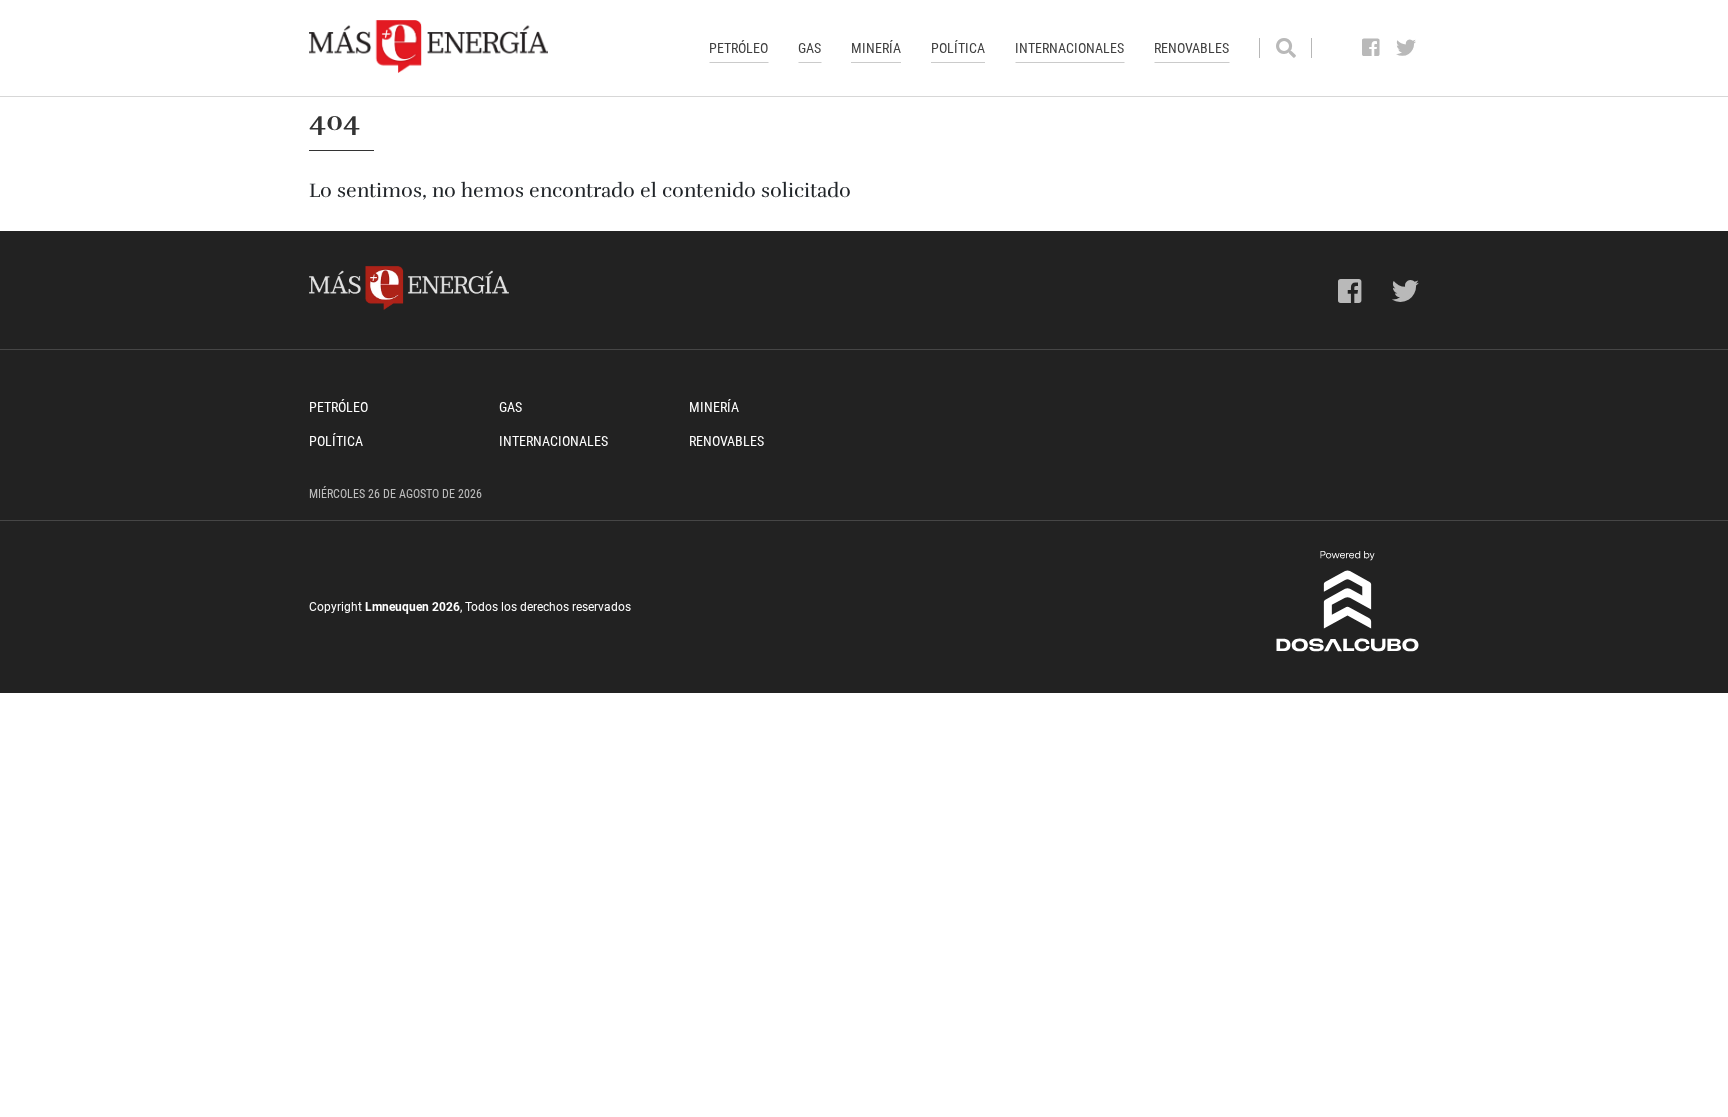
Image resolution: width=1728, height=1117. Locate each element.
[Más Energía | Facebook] (1371, 48)
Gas (809, 48)
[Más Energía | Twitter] (1406, 48)
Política (958, 48)
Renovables (1191, 48)
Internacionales (1069, 48)
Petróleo (738, 48)
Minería (876, 48)
